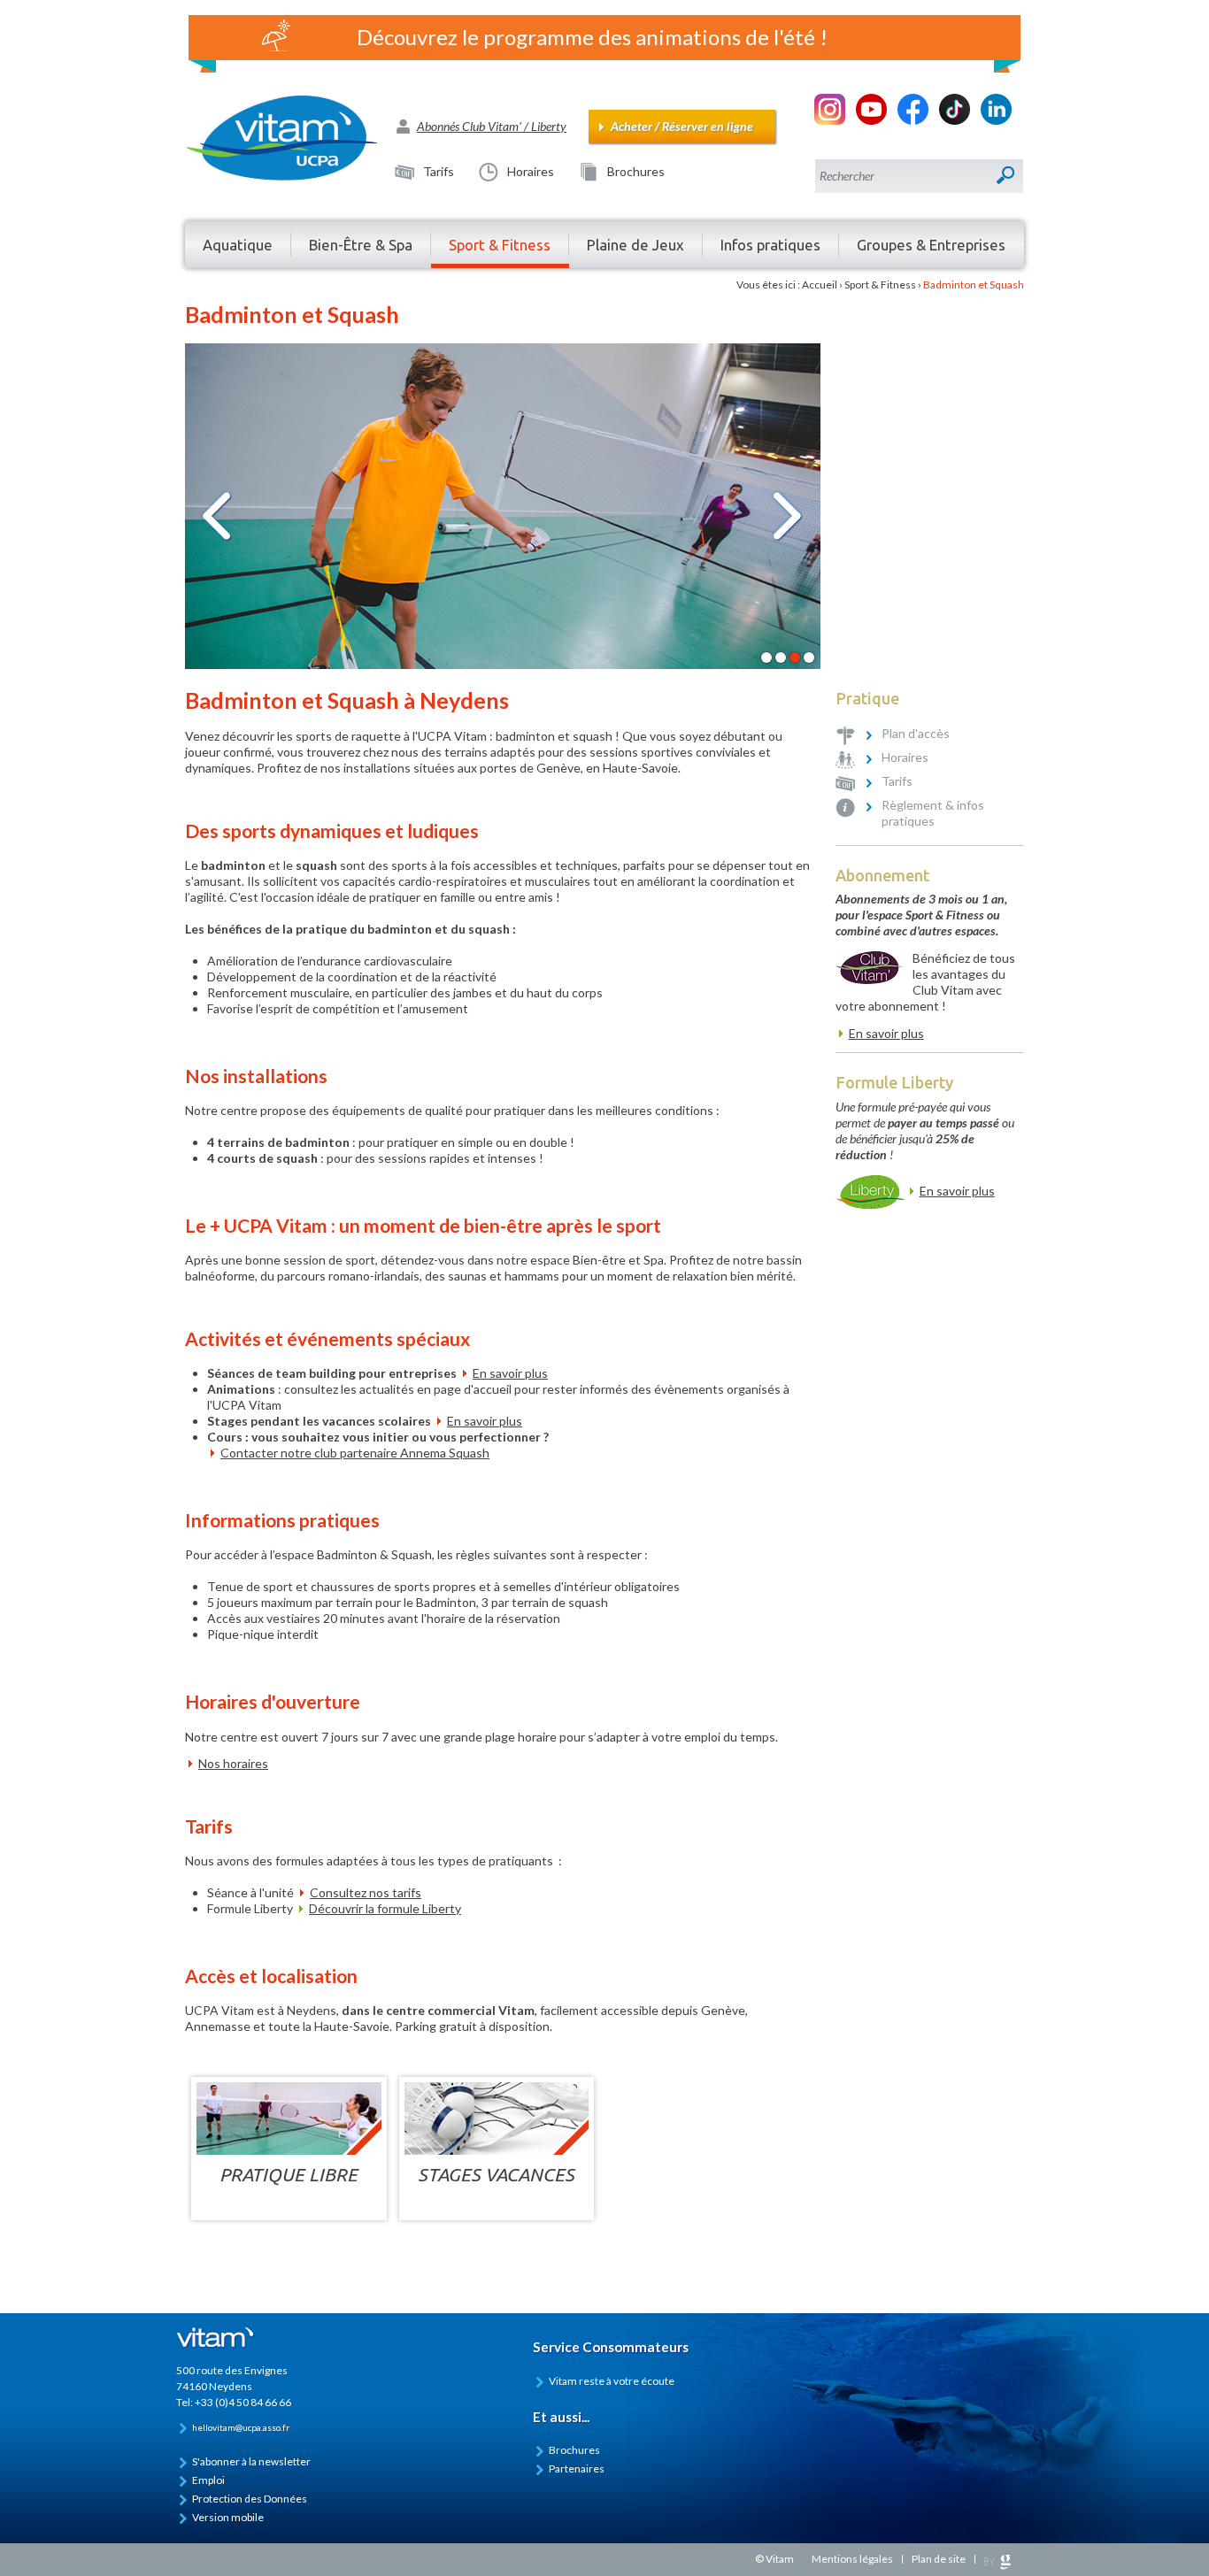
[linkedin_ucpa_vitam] (996, 120)
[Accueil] (290, 138)
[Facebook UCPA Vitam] (913, 120)
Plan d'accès (916, 733)
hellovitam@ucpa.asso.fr (241, 2427)
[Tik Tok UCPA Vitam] (955, 120)
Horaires (531, 171)
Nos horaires (233, 1763)
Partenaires (577, 2468)
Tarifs (439, 171)
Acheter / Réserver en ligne (682, 126)
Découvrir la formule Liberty (385, 1908)
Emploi (208, 2480)
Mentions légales (852, 2559)
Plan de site (939, 2559)
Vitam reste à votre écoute (612, 2381)
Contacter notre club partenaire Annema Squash (355, 1453)
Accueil (820, 285)
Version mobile (228, 2517)
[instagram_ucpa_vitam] (830, 120)
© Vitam (774, 2559)
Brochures (636, 171)
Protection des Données (250, 2499)
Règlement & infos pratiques (933, 813)
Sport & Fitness (880, 285)
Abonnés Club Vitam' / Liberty (492, 126)
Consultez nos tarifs (366, 1892)
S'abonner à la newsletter (251, 2461)
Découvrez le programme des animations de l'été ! (592, 37)
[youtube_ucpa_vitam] (871, 120)
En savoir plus (510, 1373)
